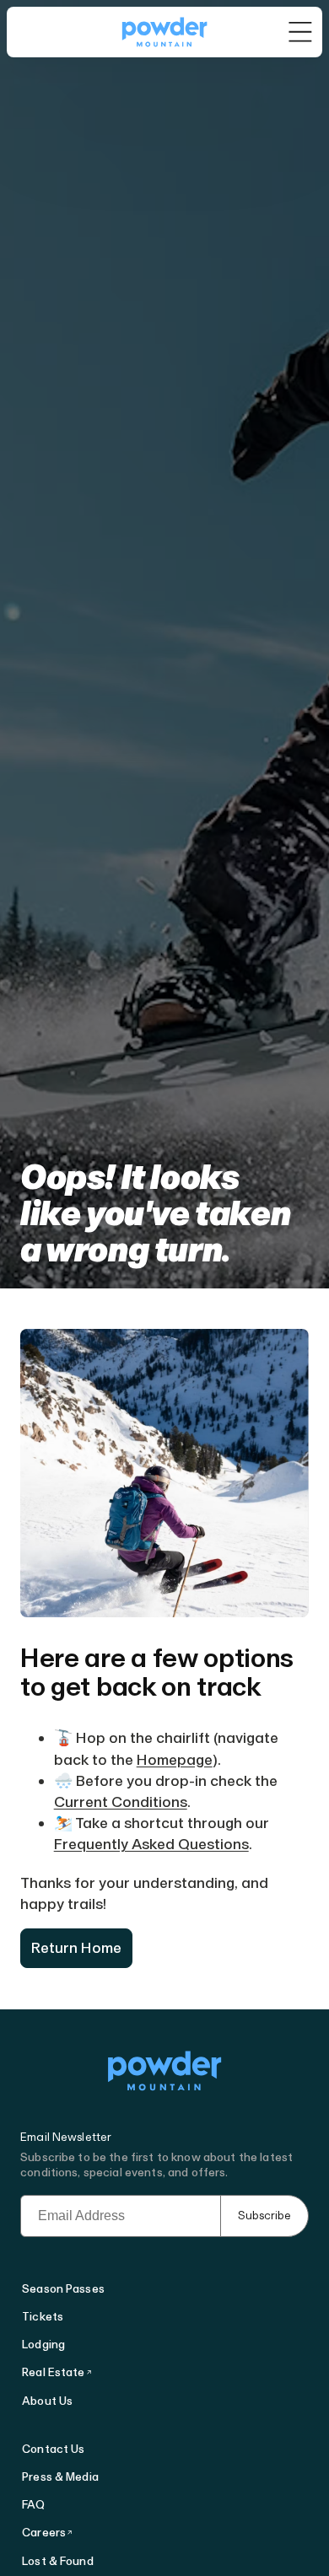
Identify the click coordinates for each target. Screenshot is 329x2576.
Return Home (76, 1948)
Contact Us (53, 2449)
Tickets (43, 2317)
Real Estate (54, 2372)
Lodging (43, 2345)
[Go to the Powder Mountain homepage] (164, 32)
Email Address (62, 2202)
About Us (47, 2401)
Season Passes (63, 2289)
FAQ (33, 2505)
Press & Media (60, 2477)
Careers (44, 2533)
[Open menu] (301, 32)
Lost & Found (58, 2561)
